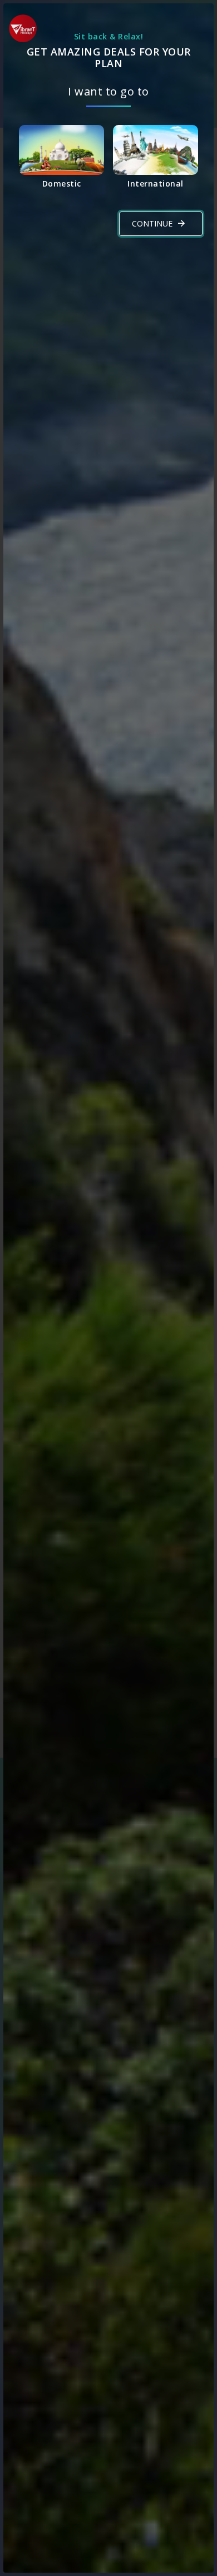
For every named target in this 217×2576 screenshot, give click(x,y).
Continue (152, 223)
